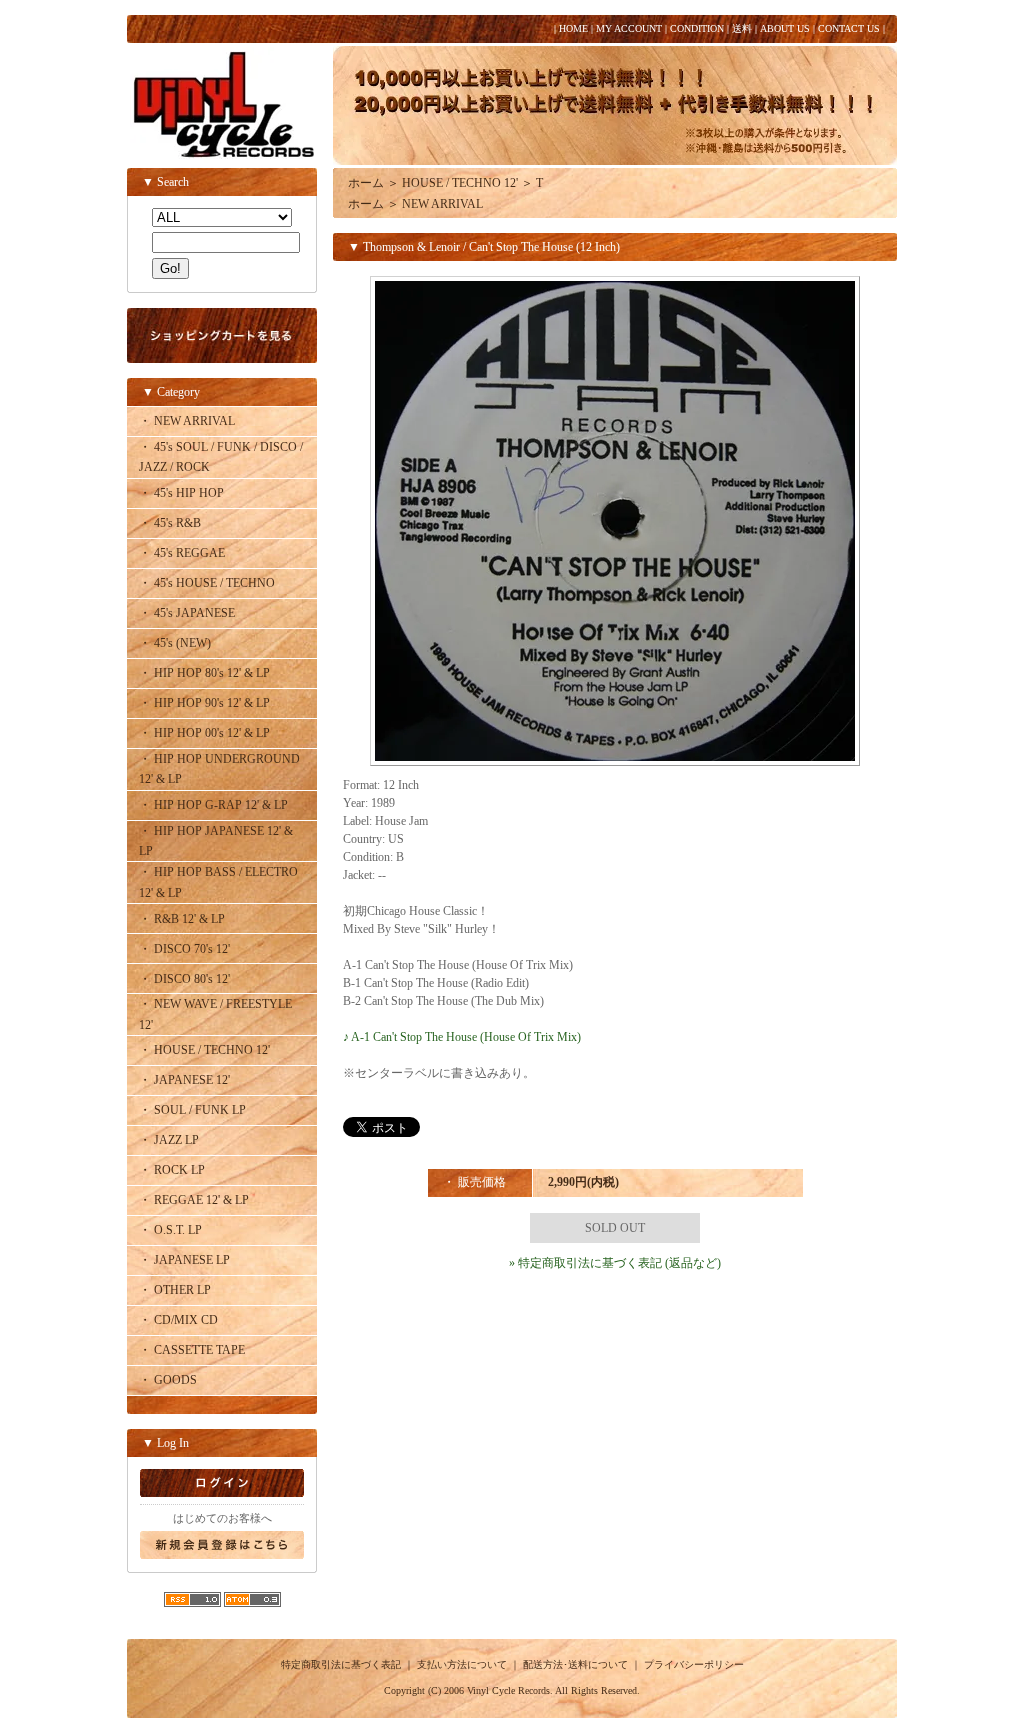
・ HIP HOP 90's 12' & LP (204, 703)
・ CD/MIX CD (178, 1320)
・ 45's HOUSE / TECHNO (207, 583)
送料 (742, 28)
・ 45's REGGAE (182, 553)
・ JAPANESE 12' (184, 1080)
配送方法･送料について (575, 1664)
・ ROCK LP (172, 1170)
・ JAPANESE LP (184, 1260)
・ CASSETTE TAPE (192, 1350)
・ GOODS (168, 1380)
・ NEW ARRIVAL (187, 421)
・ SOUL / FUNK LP (192, 1110)
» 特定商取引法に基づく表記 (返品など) (615, 1263)
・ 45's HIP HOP (181, 493)
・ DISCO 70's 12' (184, 949)
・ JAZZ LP (169, 1140)
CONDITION (697, 28)
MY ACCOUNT (629, 28)
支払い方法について (462, 1664)
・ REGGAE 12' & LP (194, 1200)
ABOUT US (785, 28)
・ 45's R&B (170, 523)
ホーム (366, 183)
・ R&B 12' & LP (182, 919)
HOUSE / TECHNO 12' (460, 183)
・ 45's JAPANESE (187, 613)
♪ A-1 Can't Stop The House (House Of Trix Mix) (462, 1037)
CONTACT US (849, 28)
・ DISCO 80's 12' (184, 979)
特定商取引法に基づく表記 (341, 1664)
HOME (573, 28)
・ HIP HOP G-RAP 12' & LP (213, 805)
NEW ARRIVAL (442, 204)
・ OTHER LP (175, 1290)
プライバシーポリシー (694, 1664)
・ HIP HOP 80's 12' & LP (204, 673)
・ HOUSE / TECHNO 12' (204, 1050)
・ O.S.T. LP (170, 1230)
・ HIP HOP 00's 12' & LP (204, 733)
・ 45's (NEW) (175, 643)
